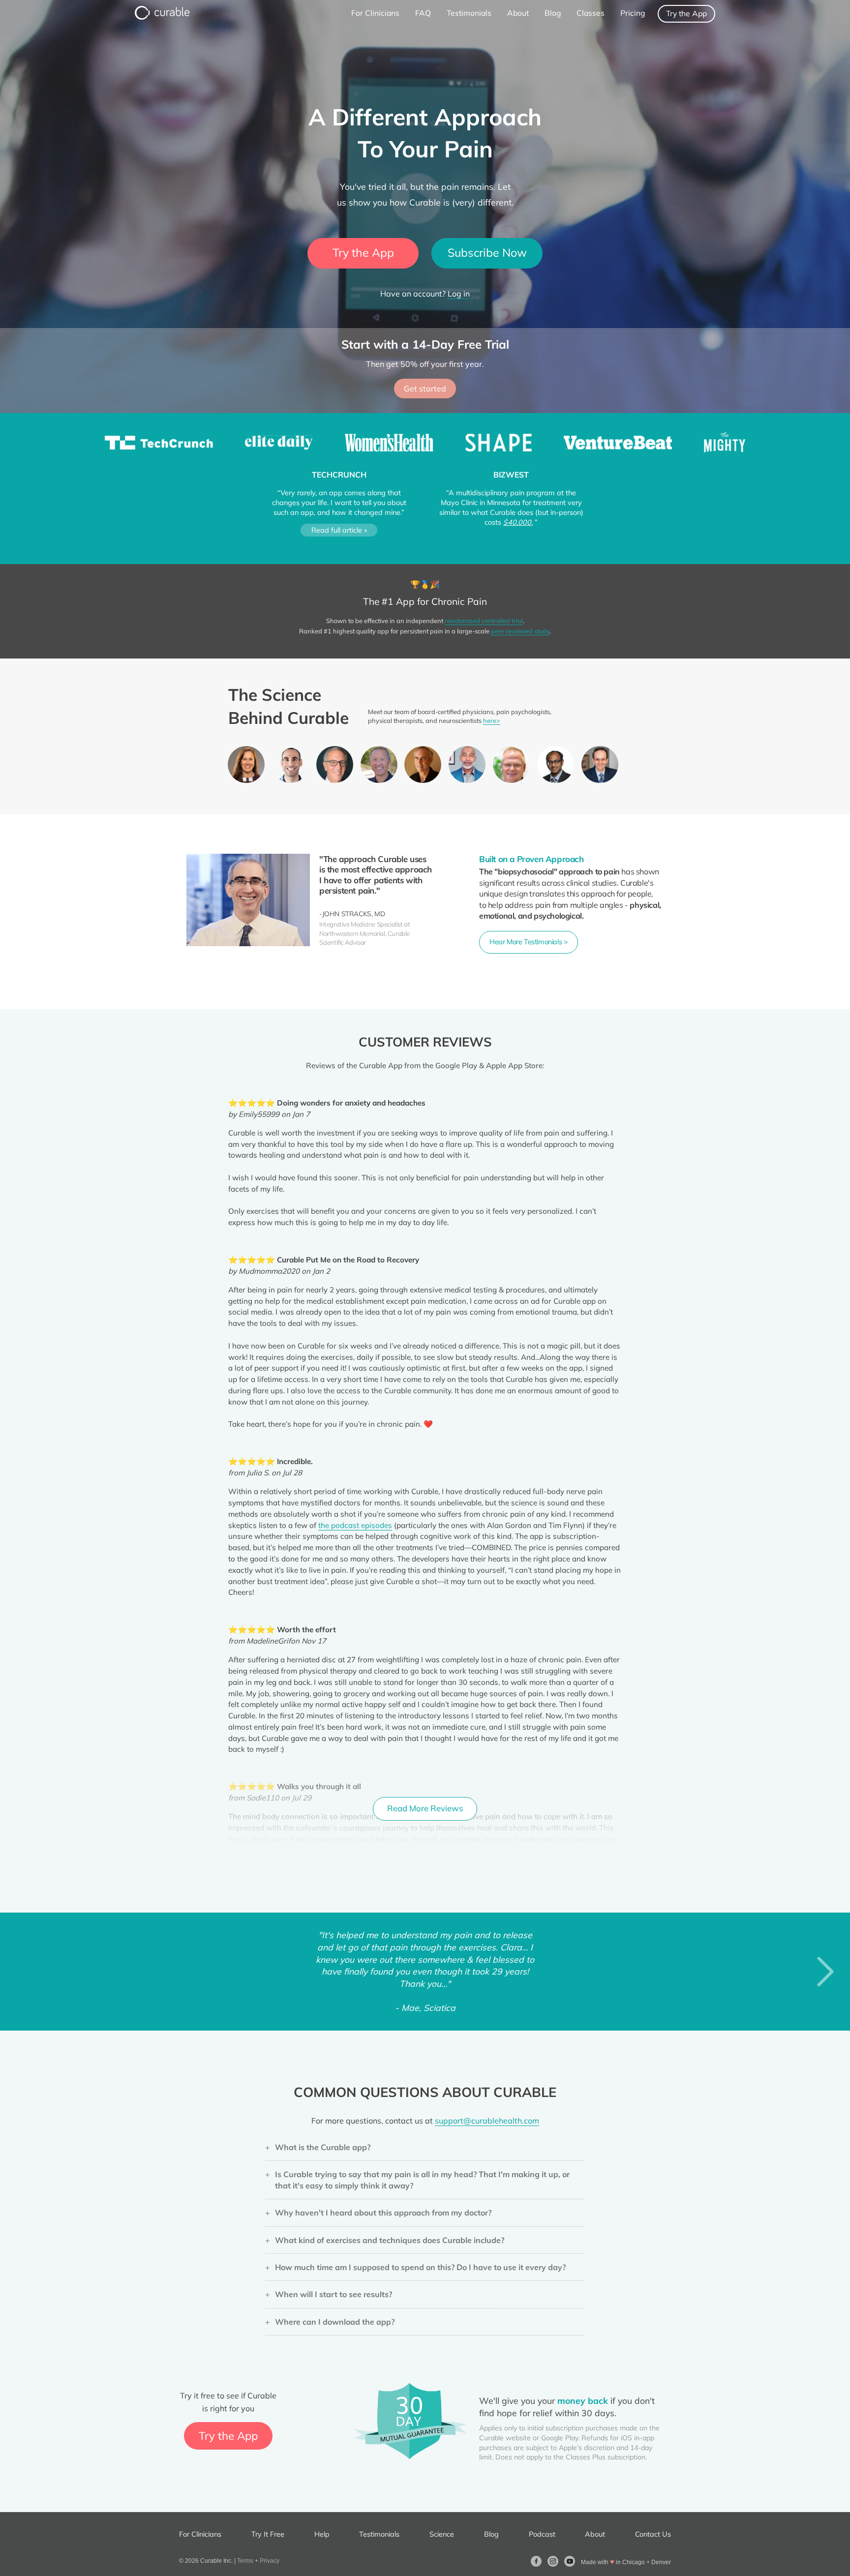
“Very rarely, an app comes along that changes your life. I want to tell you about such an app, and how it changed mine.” (339, 511)
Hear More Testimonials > (529, 942)
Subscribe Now (487, 253)
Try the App (686, 13)
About (595, 2534)
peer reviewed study (520, 631)
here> (492, 720)
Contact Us (653, 2534)
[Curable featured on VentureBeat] (619, 446)
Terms (245, 2561)
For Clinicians (200, 2534)
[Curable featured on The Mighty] (725, 446)
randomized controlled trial (484, 621)
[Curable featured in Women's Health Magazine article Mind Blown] (390, 446)
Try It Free (268, 2534)
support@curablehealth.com (487, 2121)
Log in (459, 294)
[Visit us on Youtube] (570, 2561)
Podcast (542, 2534)
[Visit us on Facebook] (536, 2561)
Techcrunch (339, 475)
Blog (491, 2534)
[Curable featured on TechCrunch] (160, 446)
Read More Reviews (425, 1808)
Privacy (270, 2561)
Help (322, 2534)
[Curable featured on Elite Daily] (280, 446)
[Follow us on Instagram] (553, 2561)
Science (442, 2534)
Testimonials (379, 2534)
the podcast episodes (355, 1525)
